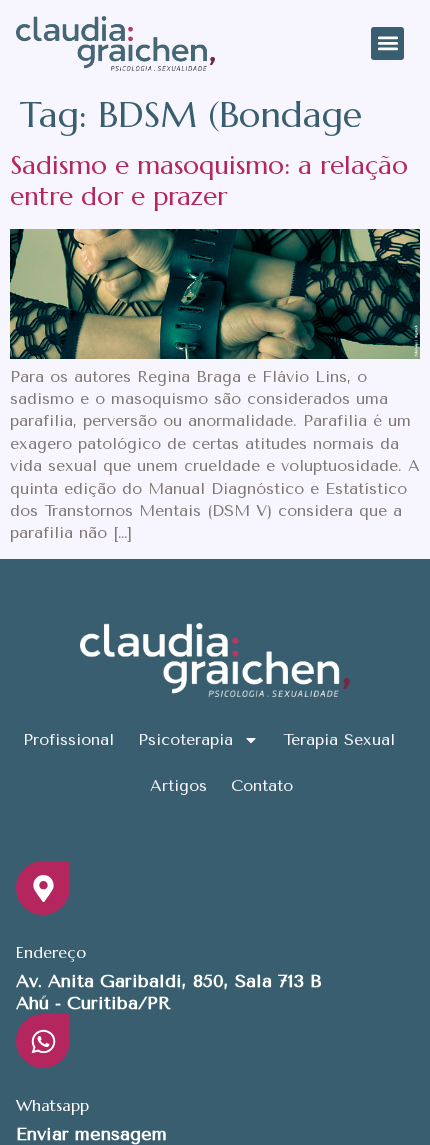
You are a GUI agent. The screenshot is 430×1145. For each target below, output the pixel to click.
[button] (387, 43)
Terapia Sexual (339, 739)
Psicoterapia (185, 739)
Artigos (178, 785)
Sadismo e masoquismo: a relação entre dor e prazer (209, 180)
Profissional (68, 739)
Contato (262, 785)
